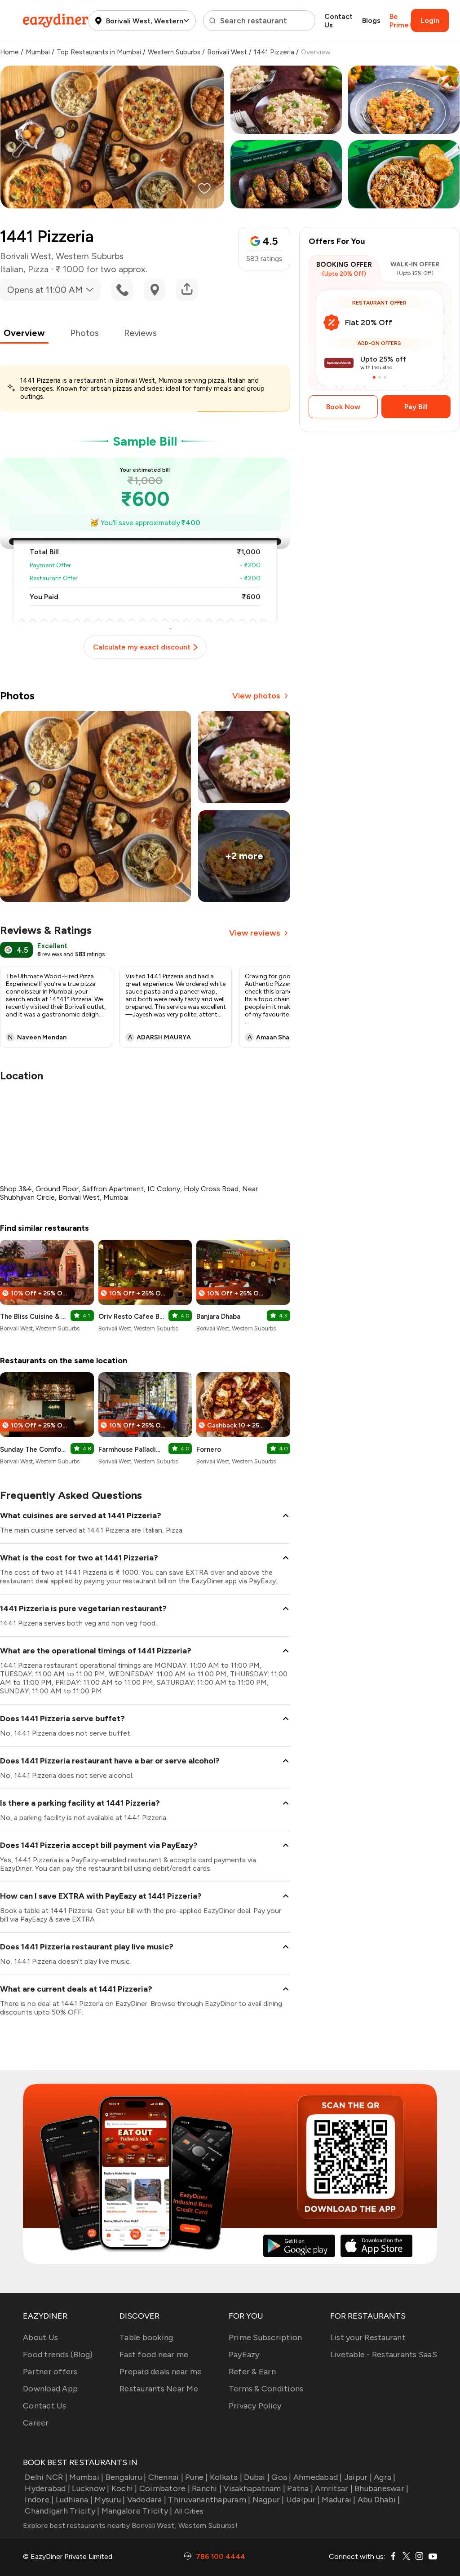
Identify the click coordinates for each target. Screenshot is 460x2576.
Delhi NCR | (46, 2477)
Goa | (281, 2477)
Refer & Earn (252, 2372)
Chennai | (166, 2477)
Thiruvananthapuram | (209, 2500)
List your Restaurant (368, 2337)
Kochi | (124, 2488)
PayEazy (244, 2355)
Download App (50, 2389)
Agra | (385, 2477)
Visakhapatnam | (254, 2488)
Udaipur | (303, 2500)
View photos (256, 696)
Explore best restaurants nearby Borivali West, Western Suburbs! (130, 2525)
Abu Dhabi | (379, 2500)
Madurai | (338, 2500)
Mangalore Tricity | (137, 2511)
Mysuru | (110, 2500)
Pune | (197, 2477)
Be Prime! (400, 21)
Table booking (146, 2337)
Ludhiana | (74, 2500)
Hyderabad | (47, 2488)
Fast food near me (154, 2355)
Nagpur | (268, 2500)
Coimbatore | (165, 2488)
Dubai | (257, 2477)
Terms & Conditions (266, 2389)
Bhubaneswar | (381, 2488)
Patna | (300, 2488)
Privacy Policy (255, 2406)
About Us (40, 2337)
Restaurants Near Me (159, 2389)
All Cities (188, 2511)
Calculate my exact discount (142, 647)
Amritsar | (334, 2488)
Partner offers (50, 2372)
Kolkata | (226, 2477)
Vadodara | (147, 2500)
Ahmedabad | (318, 2477)
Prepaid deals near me (161, 2372)
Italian (12, 269)
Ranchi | (207, 2488)
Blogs (371, 20)
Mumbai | (86, 2477)
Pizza (38, 269)
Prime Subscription (265, 2337)
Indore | (39, 2500)
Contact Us (338, 21)
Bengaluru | (126, 2477)
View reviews (255, 933)
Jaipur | (358, 2477)
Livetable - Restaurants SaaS (384, 2355)
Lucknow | (91, 2488)
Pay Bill (416, 407)
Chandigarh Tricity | (62, 2511)
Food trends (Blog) (58, 2355)
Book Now (343, 407)
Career (36, 2423)
